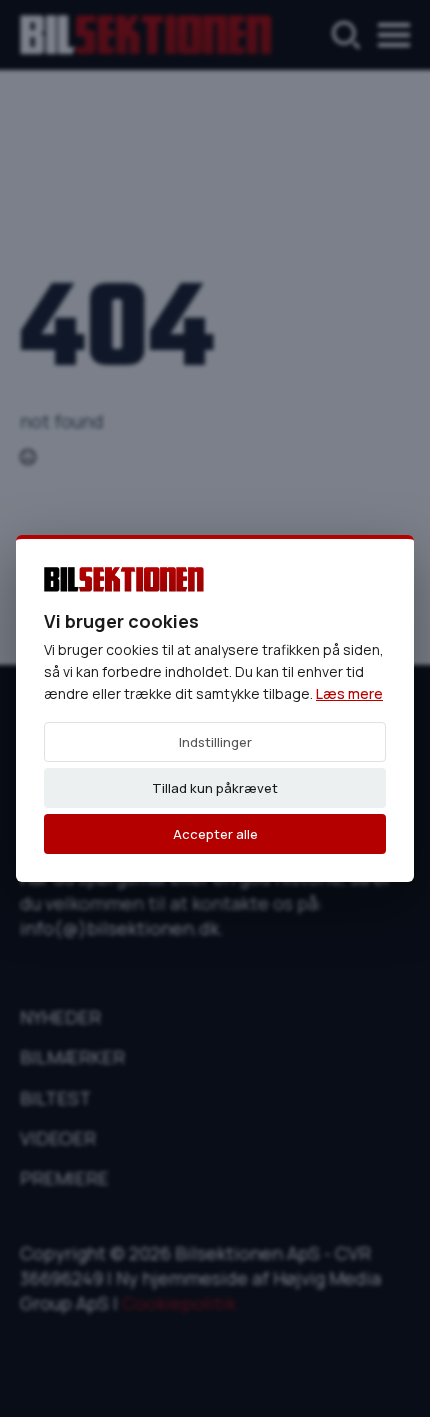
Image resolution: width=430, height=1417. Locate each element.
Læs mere (349, 693)
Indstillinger (215, 742)
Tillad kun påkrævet (215, 788)
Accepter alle (215, 834)
